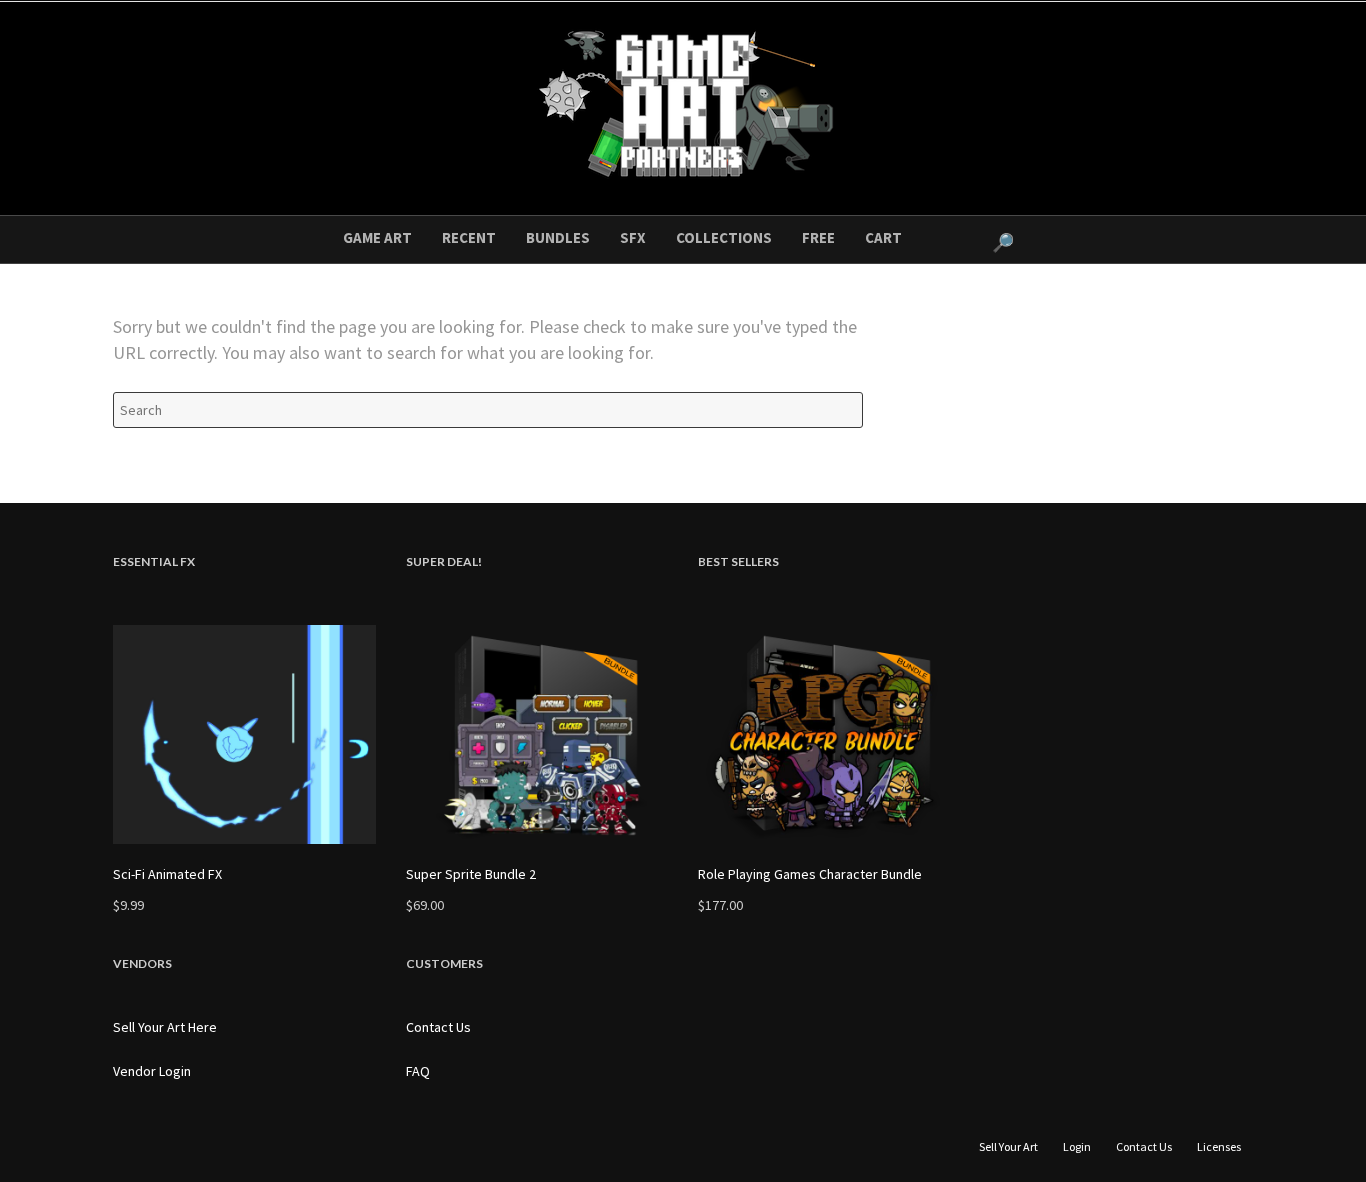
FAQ (418, 1071)
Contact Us (438, 1027)
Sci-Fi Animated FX (167, 874)
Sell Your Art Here (165, 1027)
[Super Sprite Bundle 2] (537, 734)
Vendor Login (152, 1071)
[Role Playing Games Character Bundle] (829, 734)
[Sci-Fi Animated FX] (244, 734)
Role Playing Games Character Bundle (810, 874)
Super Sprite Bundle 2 (471, 874)
